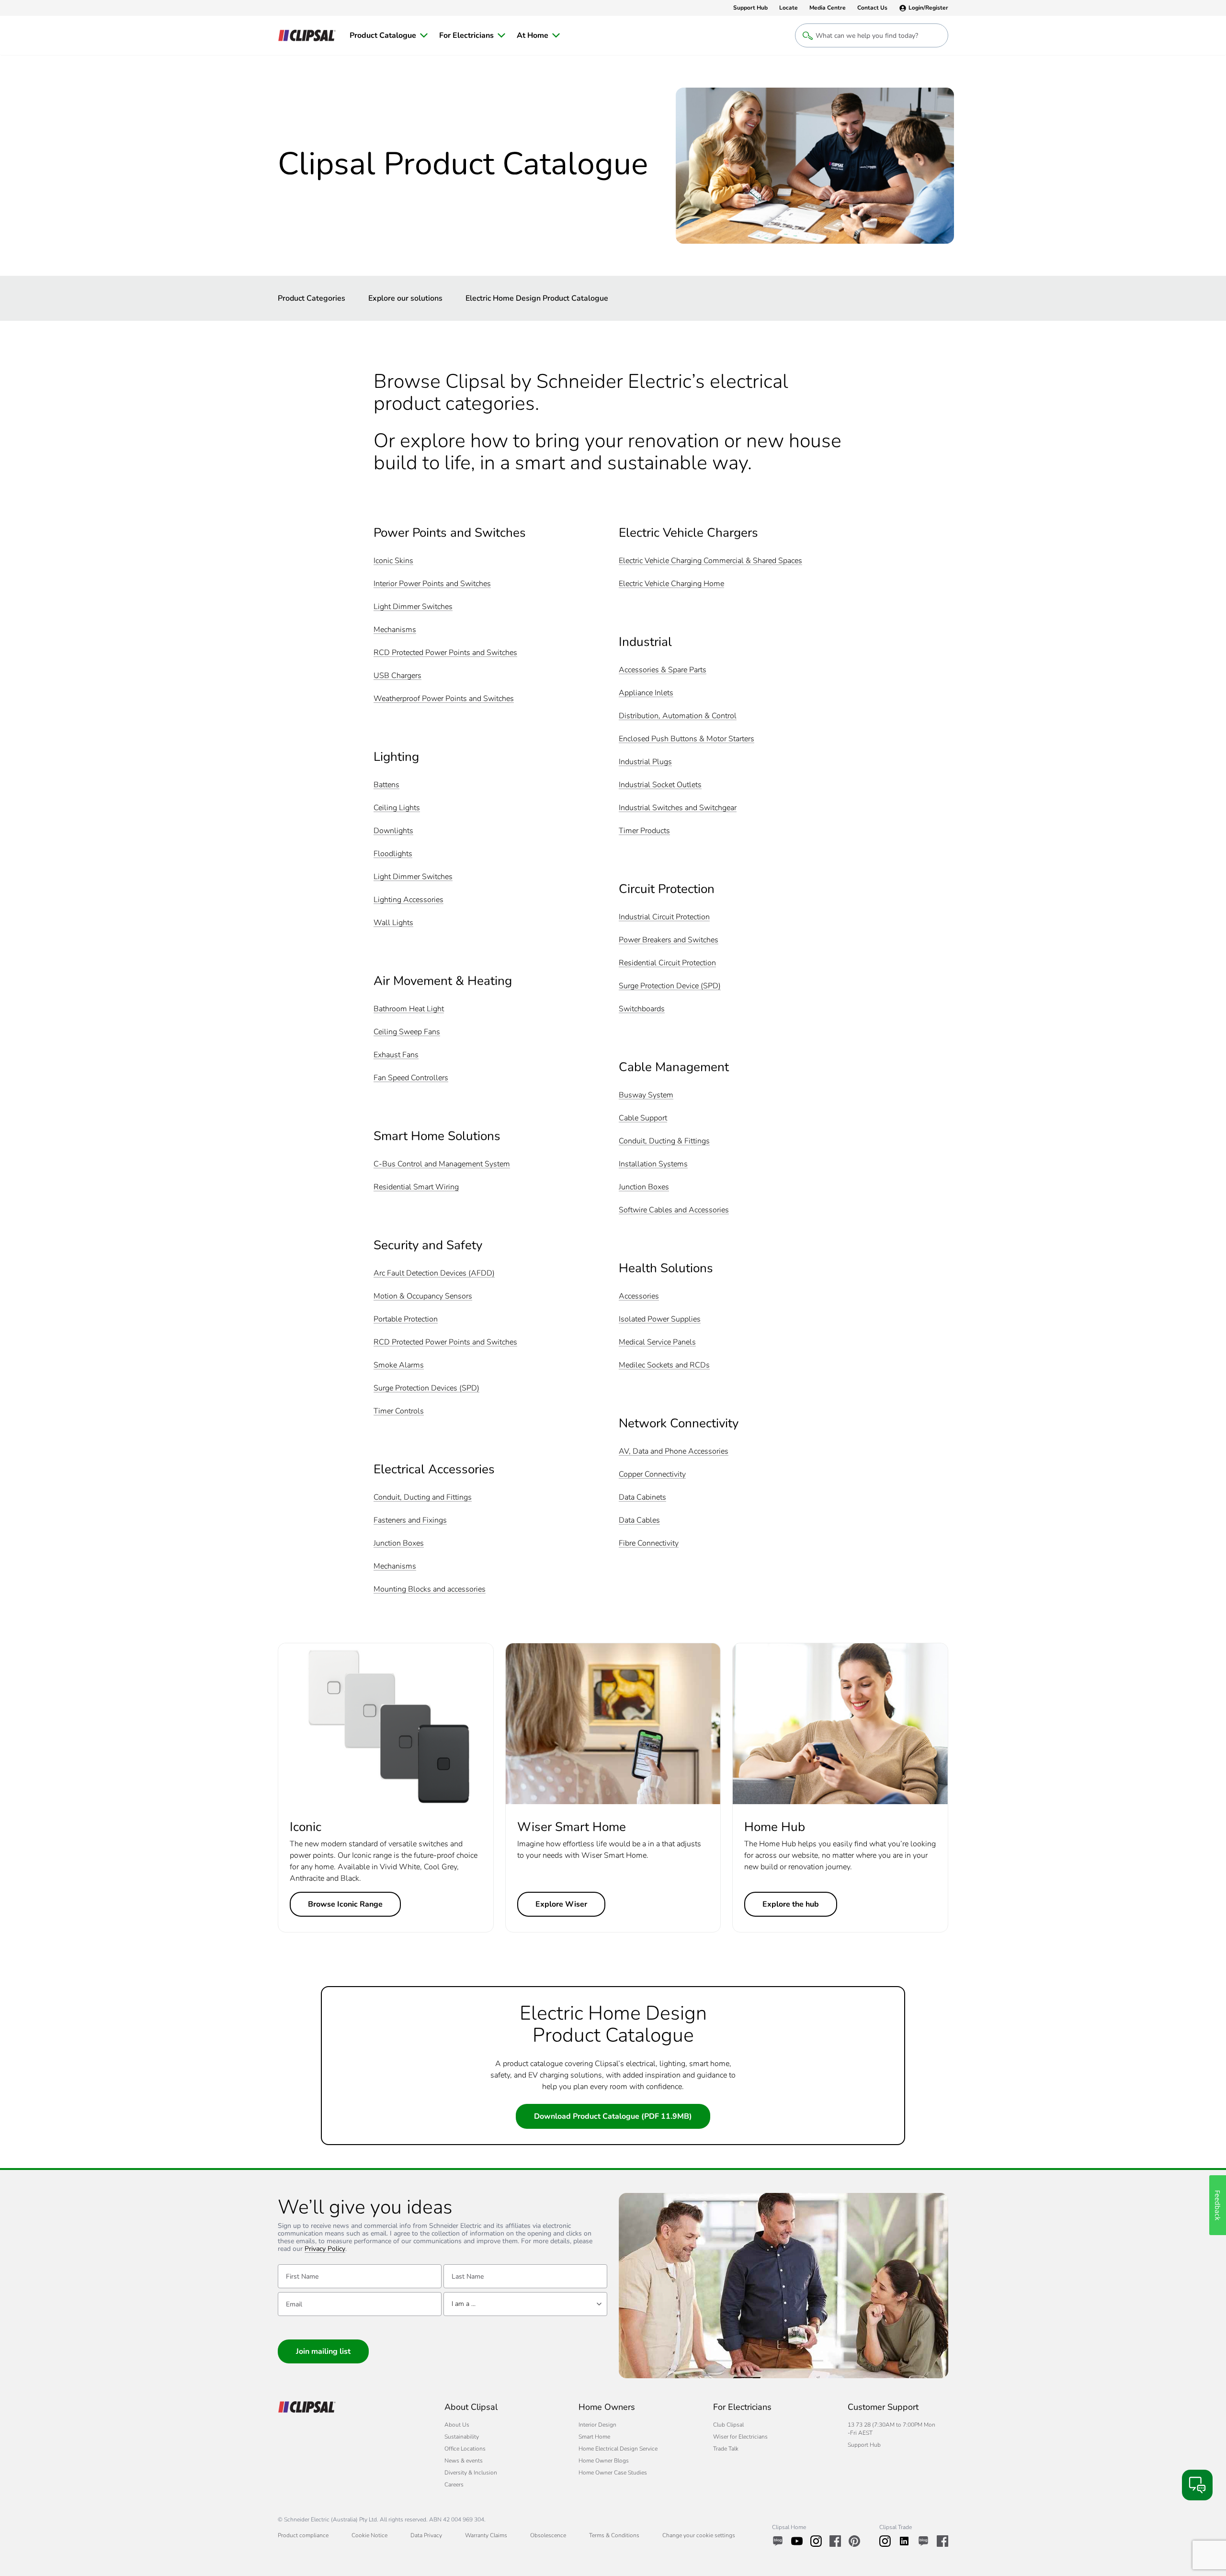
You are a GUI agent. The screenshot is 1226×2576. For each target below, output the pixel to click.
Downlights (393, 831)
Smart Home (594, 2437)
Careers (454, 2485)
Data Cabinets (642, 1497)
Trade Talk (726, 2449)
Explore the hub (791, 1904)
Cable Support (643, 1118)
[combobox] (525, 2304)
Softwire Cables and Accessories (674, 1210)
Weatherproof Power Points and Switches (444, 699)
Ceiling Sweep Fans (407, 1032)
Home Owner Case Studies (613, 2473)
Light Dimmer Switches (413, 607)
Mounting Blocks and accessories (430, 1589)
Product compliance (303, 2535)
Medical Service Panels (657, 1342)
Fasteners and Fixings (410, 1520)
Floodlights (393, 854)
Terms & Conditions (614, 2535)
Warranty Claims (486, 2535)
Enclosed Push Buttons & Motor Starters (687, 739)
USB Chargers (397, 676)
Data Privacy (426, 2535)
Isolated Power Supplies (660, 1319)
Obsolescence (548, 2535)
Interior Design (597, 2425)
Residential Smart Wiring (416, 1187)
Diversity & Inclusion (471, 2473)
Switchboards (642, 1009)
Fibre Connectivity (649, 1543)
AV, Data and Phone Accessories (674, 1452)
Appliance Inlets (646, 693)
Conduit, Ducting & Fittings (664, 1141)
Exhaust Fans (396, 1055)
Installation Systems (653, 1164)
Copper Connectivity (652, 1474)
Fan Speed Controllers (411, 1078)
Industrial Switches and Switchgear (678, 808)
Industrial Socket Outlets (660, 785)
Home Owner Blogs (604, 2461)
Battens (386, 785)
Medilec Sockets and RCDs (664, 1365)
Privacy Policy (325, 2249)
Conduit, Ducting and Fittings (423, 1497)
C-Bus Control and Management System (442, 1164)
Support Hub (864, 2445)
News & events (464, 2461)
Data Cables (639, 1520)
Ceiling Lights (397, 808)
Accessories (639, 1296)
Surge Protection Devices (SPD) (426, 1388)
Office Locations (465, 2449)
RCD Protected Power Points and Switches (445, 653)
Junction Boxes (399, 1543)
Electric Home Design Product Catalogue (537, 298)
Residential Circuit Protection (667, 963)
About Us (457, 2425)
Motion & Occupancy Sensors (423, 1296)
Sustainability (462, 2437)
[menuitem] (389, 35)
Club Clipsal (728, 2425)
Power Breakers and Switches (669, 940)
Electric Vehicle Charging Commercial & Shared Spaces (710, 561)
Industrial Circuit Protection (664, 917)
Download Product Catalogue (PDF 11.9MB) (613, 2116)
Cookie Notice (369, 2535)
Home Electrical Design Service (618, 2449)
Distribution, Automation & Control (678, 716)
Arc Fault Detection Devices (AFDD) (434, 1273)
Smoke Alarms (399, 1365)
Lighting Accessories (409, 900)
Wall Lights (393, 923)
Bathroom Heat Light (409, 1009)
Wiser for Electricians (740, 2437)
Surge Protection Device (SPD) (670, 986)
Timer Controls (399, 1411)
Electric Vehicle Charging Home (671, 584)
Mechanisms (395, 630)
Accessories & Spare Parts (663, 670)
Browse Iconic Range (345, 1904)
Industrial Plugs (645, 762)
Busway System (646, 1095)
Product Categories (312, 298)
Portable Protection (406, 1319)
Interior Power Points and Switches (432, 584)
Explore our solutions (405, 298)
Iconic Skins (393, 561)
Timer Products (644, 831)
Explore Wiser (561, 1904)
